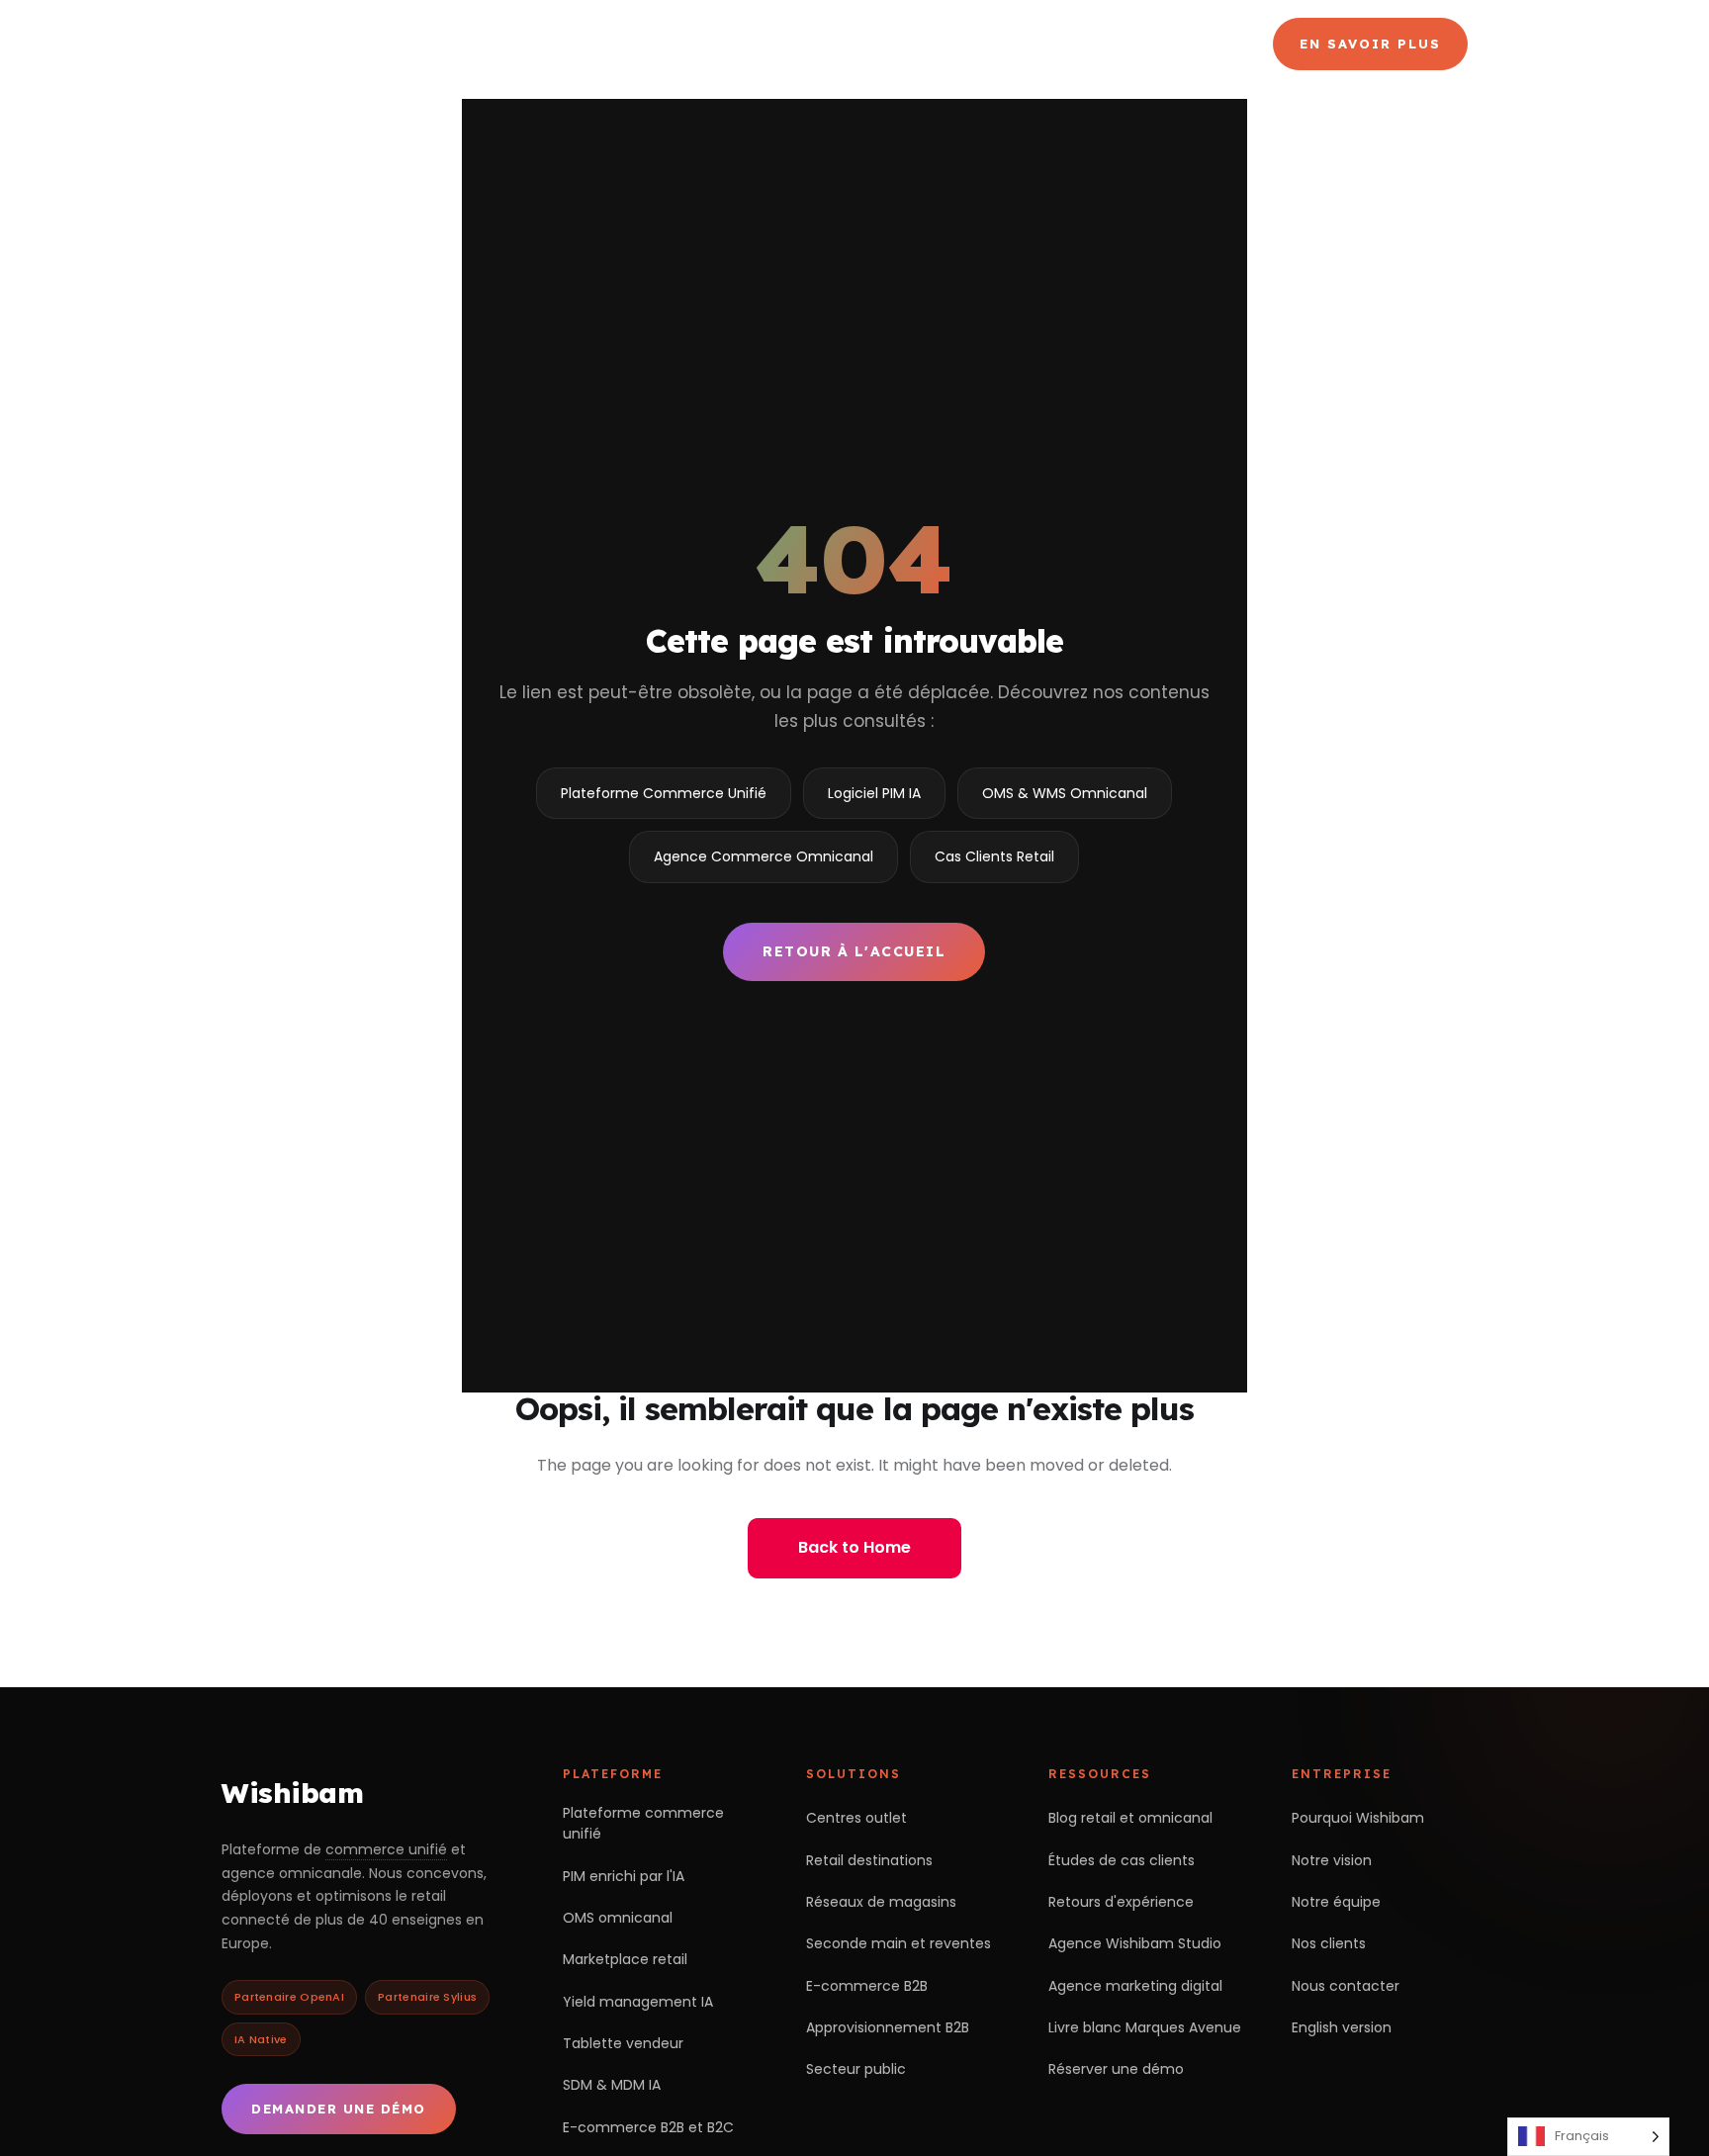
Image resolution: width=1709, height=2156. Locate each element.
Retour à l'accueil (854, 951)
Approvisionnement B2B (888, 2027)
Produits (790, 44)
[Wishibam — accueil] (361, 44)
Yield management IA (638, 2002)
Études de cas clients (1122, 1860)
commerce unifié (386, 1849)
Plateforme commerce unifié (643, 1823)
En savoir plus (1370, 44)
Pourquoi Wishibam (1358, 1818)
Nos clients (1329, 1943)
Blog (1195, 44)
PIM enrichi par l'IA (624, 1876)
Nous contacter (1346, 1986)
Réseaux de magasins (881, 1902)
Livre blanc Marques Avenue (1145, 2027)
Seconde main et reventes (899, 1943)
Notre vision (1332, 1860)
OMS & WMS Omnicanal (1065, 793)
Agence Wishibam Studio (1135, 1943)
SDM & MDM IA (612, 2085)
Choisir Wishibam (615, 44)
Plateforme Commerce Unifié (664, 793)
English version (1342, 2027)
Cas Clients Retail (994, 856)
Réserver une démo (1116, 2069)
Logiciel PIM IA (874, 793)
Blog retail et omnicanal (1130, 1818)
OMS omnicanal (618, 1918)
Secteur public (856, 2069)
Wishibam (292, 1793)
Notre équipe (1336, 1902)
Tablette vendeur (623, 2043)
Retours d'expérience (1121, 1902)
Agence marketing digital (1135, 1986)
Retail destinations (869, 1860)
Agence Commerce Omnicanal (1010, 44)
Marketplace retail (625, 1959)
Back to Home (854, 1547)
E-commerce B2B (867, 1986)
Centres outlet (856, 1818)
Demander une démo (339, 2109)
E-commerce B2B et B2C (648, 2127)
